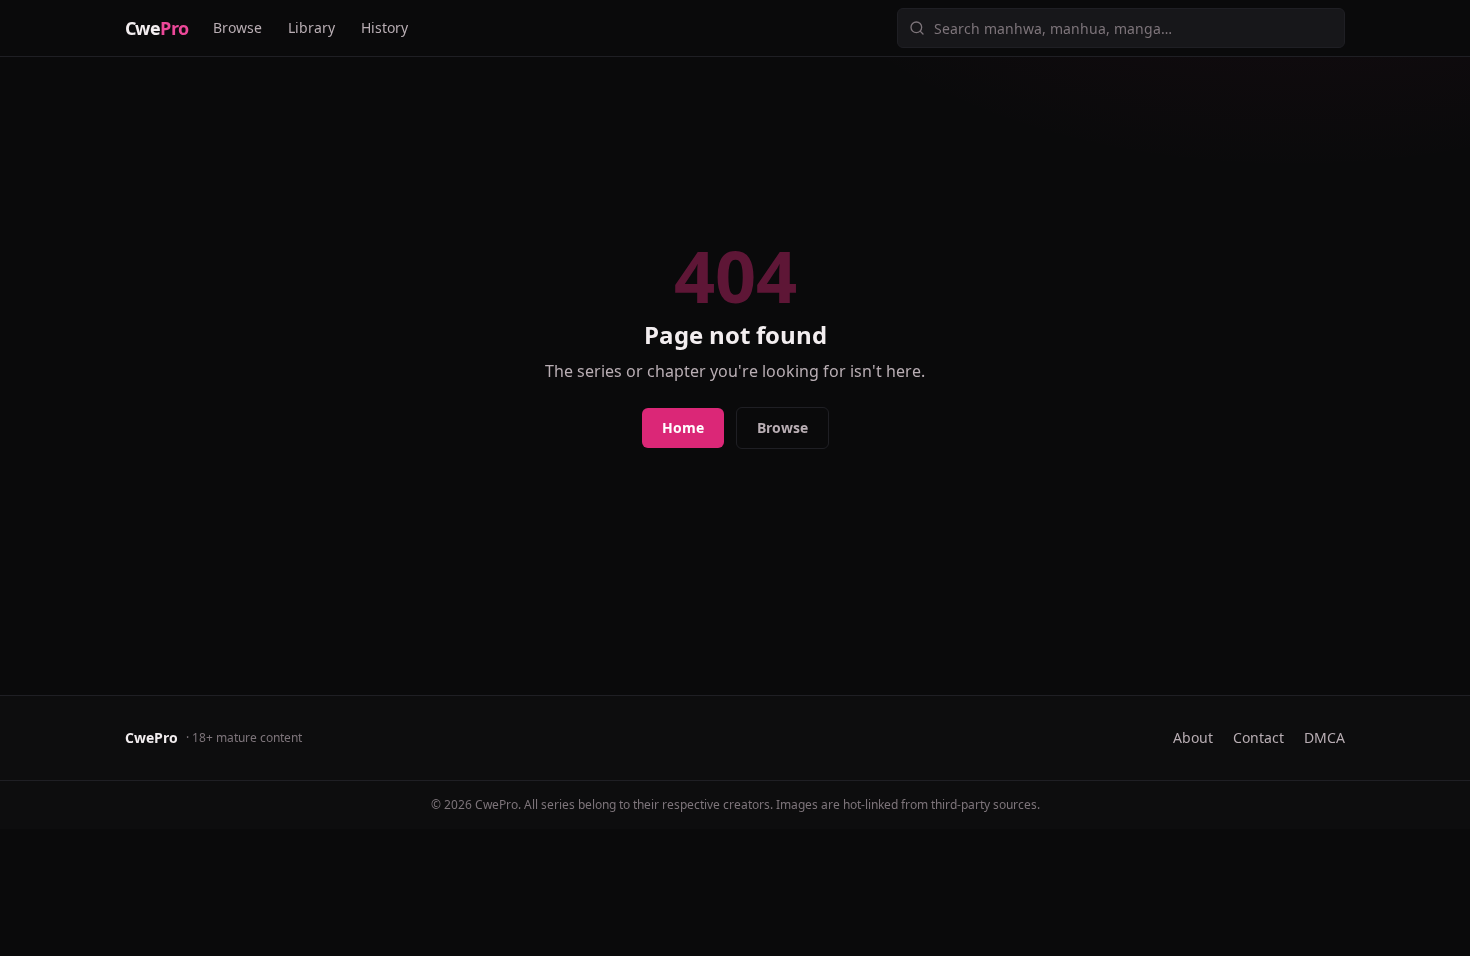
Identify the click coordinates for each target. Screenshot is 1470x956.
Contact (1258, 737)
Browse (237, 27)
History (384, 27)
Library (311, 27)
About (1193, 737)
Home (683, 427)
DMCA (1324, 737)
